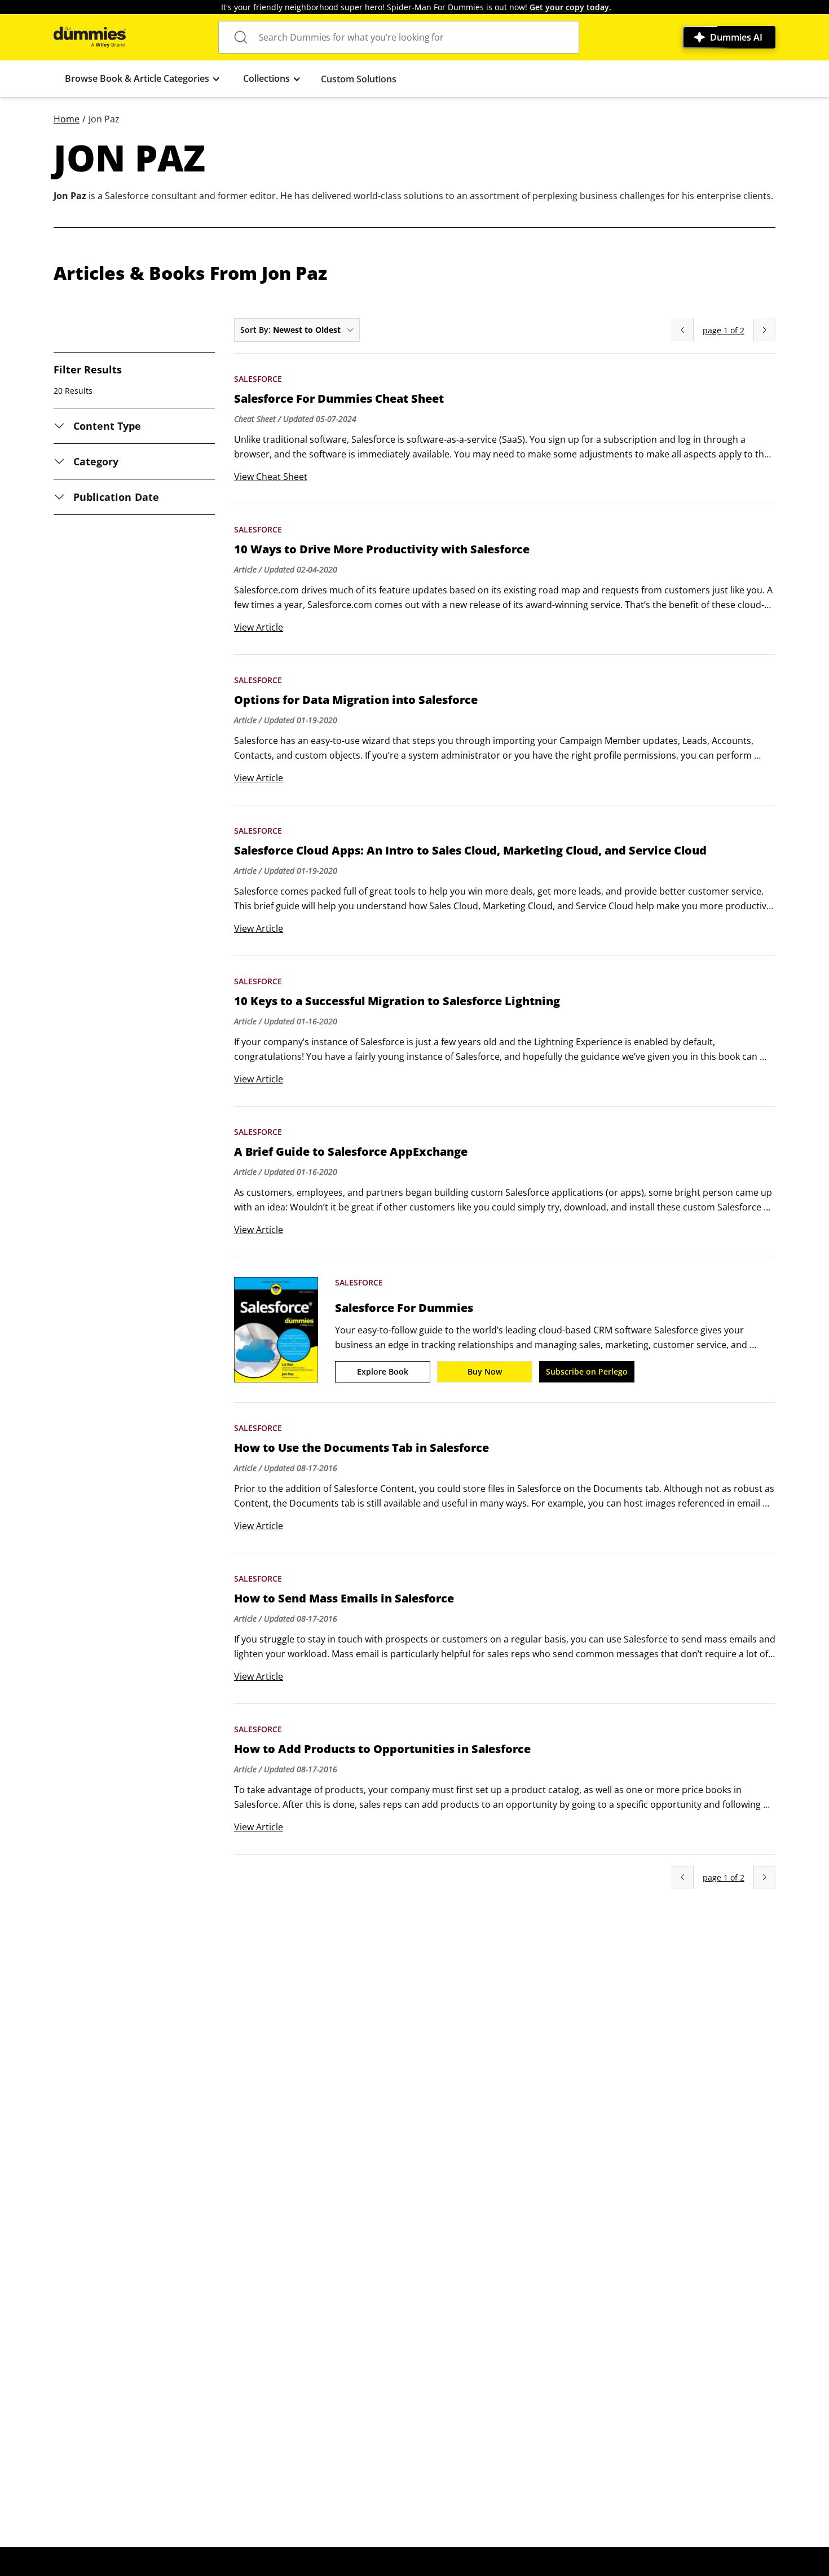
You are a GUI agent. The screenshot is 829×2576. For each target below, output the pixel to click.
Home (67, 119)
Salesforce (258, 379)
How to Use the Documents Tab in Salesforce (361, 1448)
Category (96, 461)
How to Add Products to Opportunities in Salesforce (382, 1749)
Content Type (107, 426)
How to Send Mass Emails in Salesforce (344, 1599)
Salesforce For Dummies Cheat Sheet (339, 399)
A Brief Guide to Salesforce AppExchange (351, 1152)
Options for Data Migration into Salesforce (356, 700)
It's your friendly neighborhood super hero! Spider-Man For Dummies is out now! (416, 7)
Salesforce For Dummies (404, 1308)
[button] (143, 79)
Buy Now (485, 1371)
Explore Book (383, 1371)
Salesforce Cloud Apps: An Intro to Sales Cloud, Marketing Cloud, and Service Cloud (470, 851)
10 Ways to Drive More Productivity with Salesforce (382, 549)
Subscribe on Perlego (587, 1371)
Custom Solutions (359, 79)
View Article (259, 627)
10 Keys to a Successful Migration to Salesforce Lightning (397, 1001)
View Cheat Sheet (271, 477)
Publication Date (116, 497)
